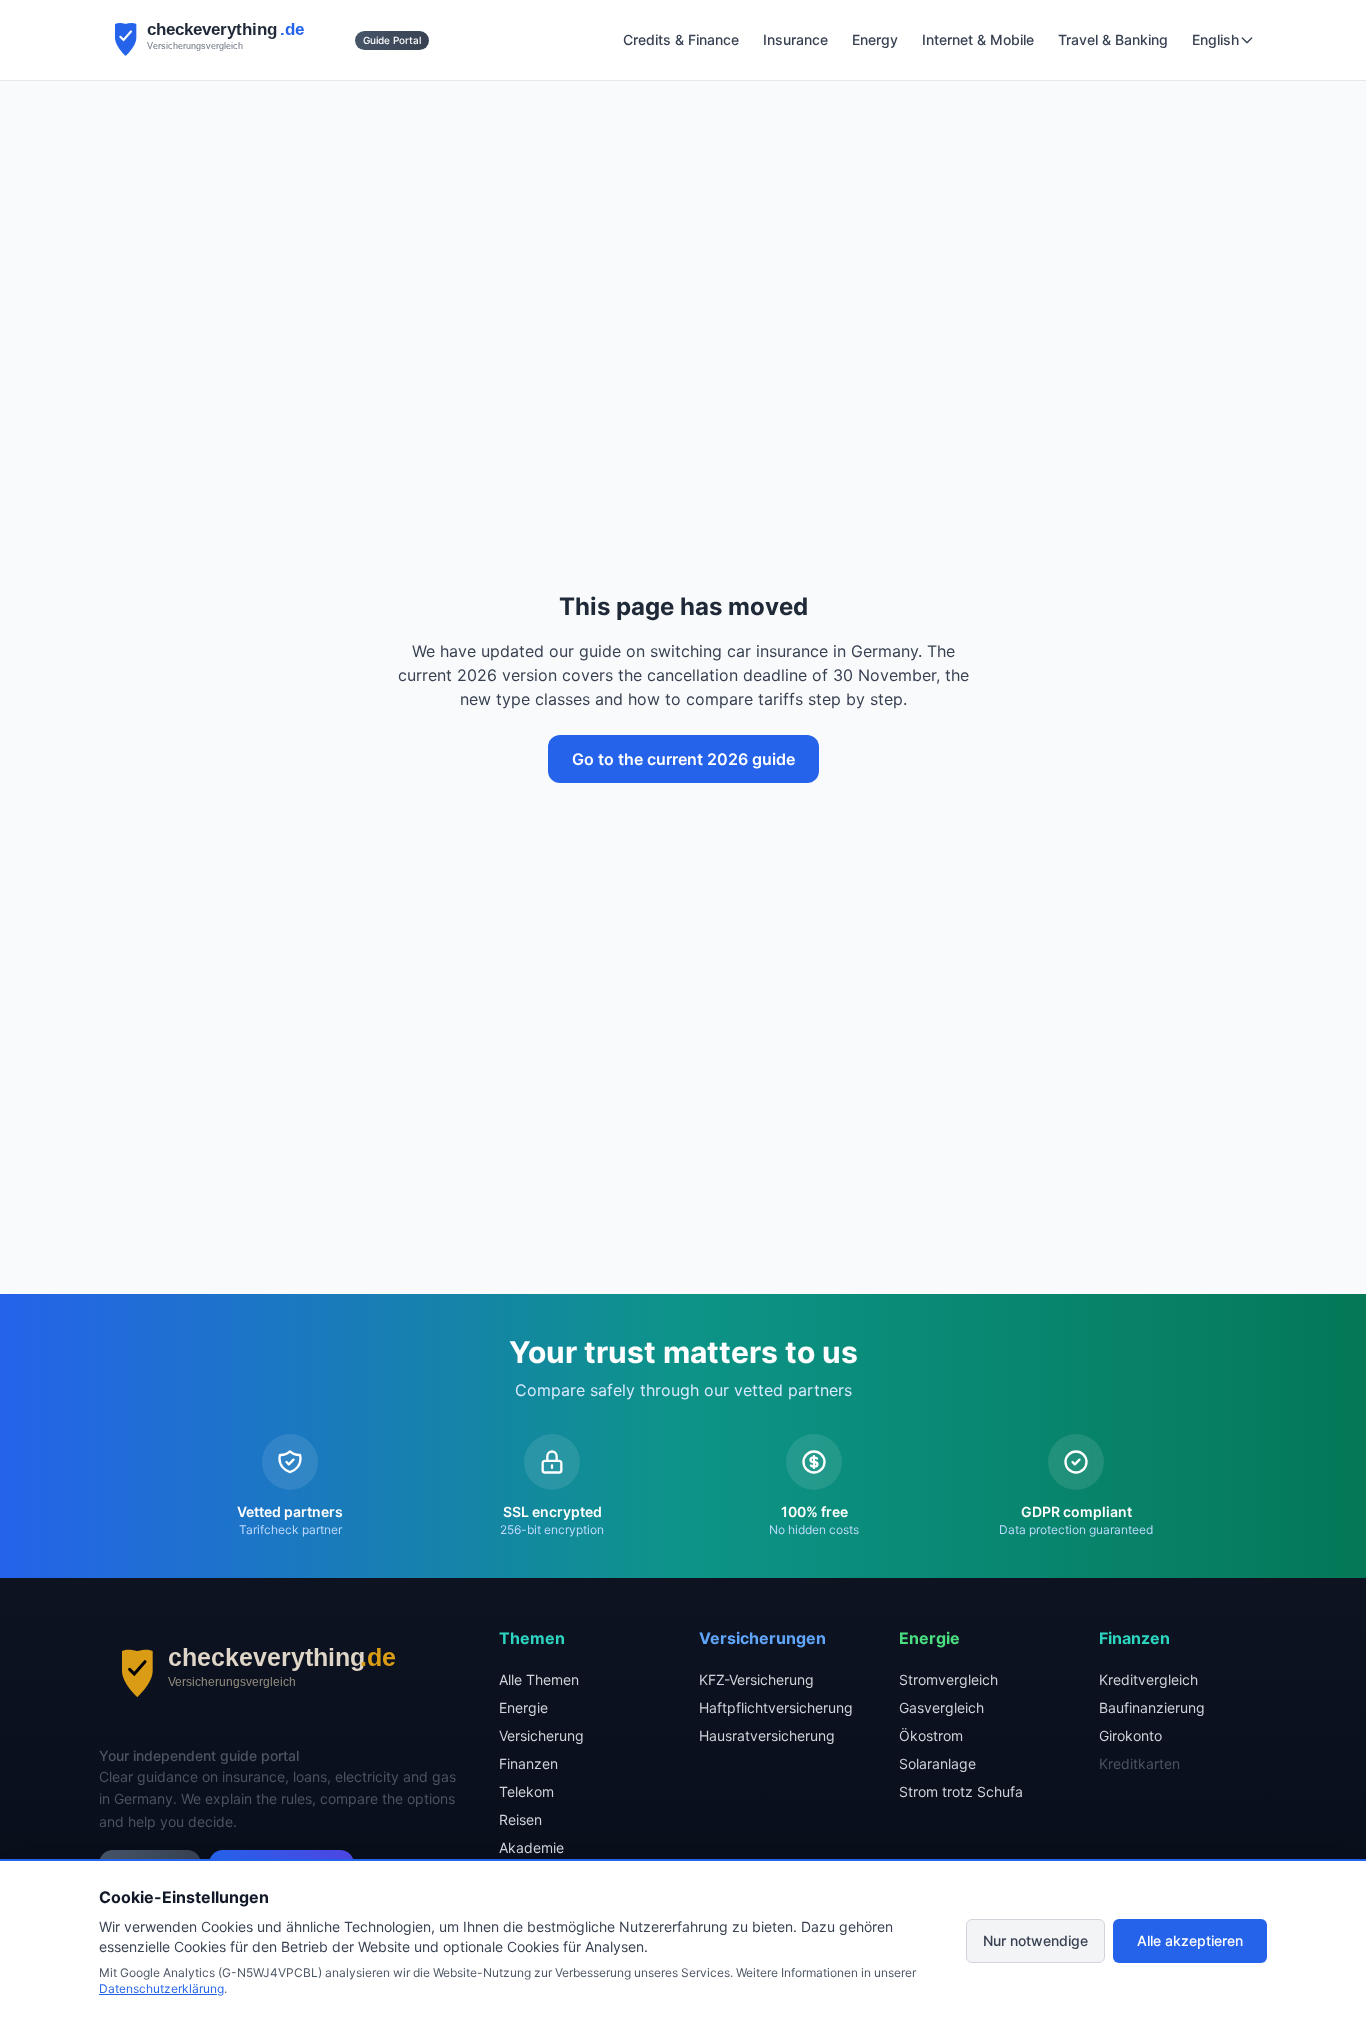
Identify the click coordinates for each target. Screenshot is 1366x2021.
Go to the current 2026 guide (683, 759)
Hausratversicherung (767, 1735)
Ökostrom (931, 1735)
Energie (523, 1707)
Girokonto (1130, 1735)
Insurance (795, 39)
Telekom (526, 1791)
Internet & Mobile (978, 39)
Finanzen (528, 1763)
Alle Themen (539, 1679)
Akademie (531, 1847)
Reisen (520, 1819)
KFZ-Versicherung (756, 1679)
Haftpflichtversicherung (776, 1707)
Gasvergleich (941, 1707)
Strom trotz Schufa (961, 1791)
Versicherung (541, 1735)
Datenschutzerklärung (161, 1988)
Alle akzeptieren (1190, 1940)
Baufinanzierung (1152, 1707)
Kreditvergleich (1148, 1679)
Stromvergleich (948, 1679)
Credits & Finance (681, 39)
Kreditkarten (1139, 1763)
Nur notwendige (1035, 1940)
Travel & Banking (1113, 39)
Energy (875, 39)
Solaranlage (937, 1763)
